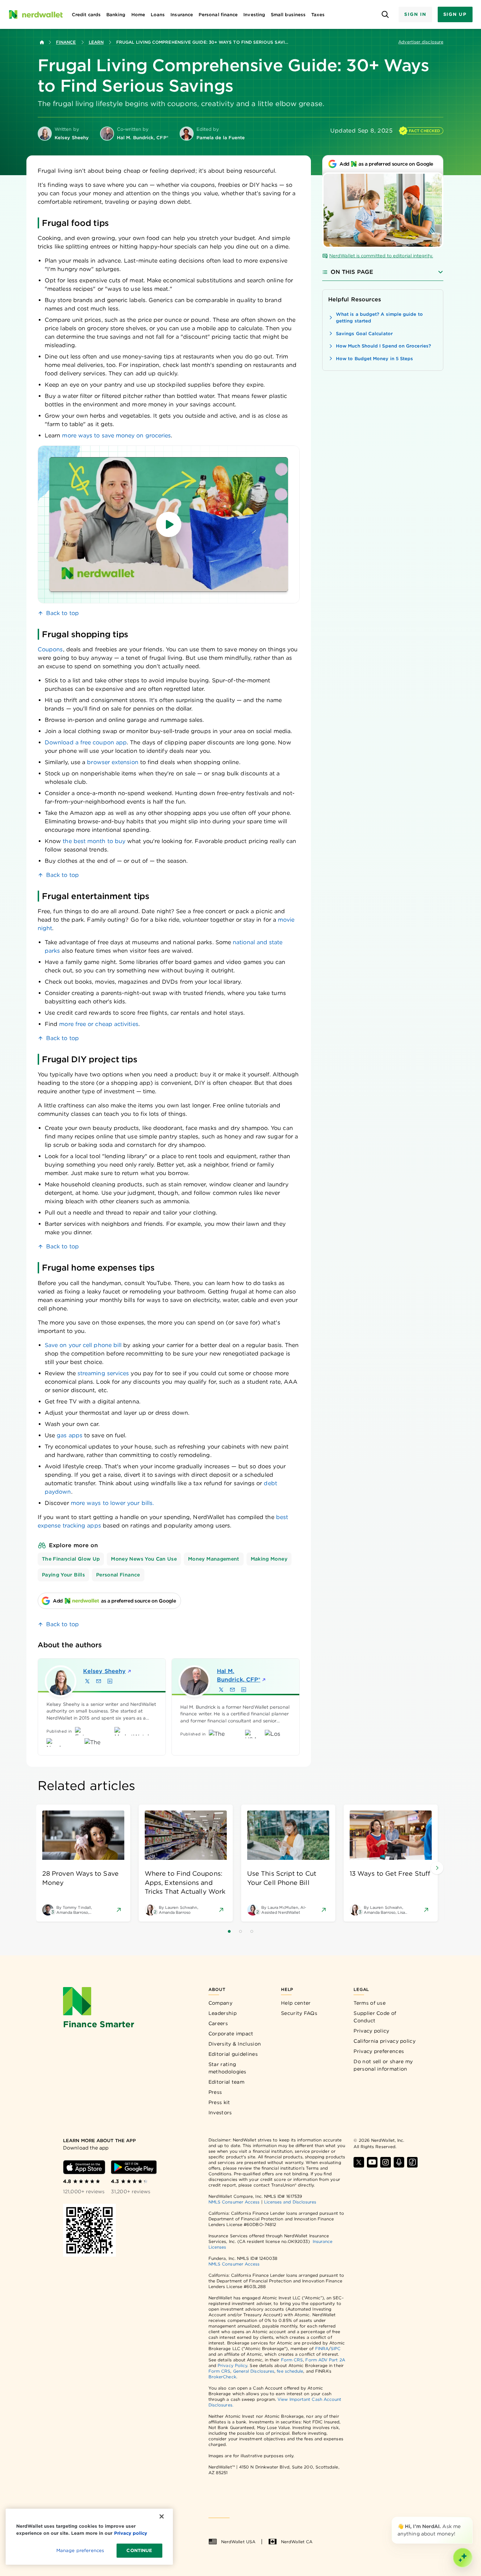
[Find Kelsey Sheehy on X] (87, 1681)
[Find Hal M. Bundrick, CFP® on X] (221, 1690)
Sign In (415, 14)
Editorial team (226, 2082)
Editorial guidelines (233, 2054)
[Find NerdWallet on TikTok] (412, 2162)
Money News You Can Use (144, 1559)
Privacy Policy (232, 2365)
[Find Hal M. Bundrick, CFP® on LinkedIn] (244, 1690)
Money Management (214, 1559)
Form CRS (292, 2360)
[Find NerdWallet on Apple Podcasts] (399, 2162)
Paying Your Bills (63, 1575)
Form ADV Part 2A (325, 2360)
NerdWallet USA (238, 2542)
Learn (96, 42)
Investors (220, 2113)
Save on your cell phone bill (83, 1345)
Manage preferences (80, 2550)
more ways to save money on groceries (116, 435)
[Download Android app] (134, 2167)
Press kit (219, 2102)
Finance (66, 42)
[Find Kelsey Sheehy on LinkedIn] (110, 1681)
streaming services (103, 1373)
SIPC (336, 2348)
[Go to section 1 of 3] (229, 1931)
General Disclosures (254, 2371)
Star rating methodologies (227, 2068)
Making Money (269, 1559)
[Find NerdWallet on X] (359, 2162)
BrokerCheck (222, 2377)
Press (215, 2092)
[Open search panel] (385, 15)
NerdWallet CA (297, 2542)
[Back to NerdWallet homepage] (42, 42)
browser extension (113, 762)
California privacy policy (385, 2041)
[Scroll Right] (437, 1868)
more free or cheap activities (99, 1024)
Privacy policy (371, 2031)
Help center (296, 2003)
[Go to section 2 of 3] (241, 1931)
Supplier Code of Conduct (375, 2017)
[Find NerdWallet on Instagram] (386, 2162)
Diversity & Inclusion (235, 2044)
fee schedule (290, 2371)
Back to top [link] (63, 613)
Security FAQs (299, 2013)
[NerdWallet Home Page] (36, 14)
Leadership (223, 2013)
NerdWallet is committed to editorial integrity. (381, 256)
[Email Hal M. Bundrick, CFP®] (232, 1690)
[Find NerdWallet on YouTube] (372, 2162)
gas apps (70, 1435)
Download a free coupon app (86, 742)
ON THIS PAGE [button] (352, 272)
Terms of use (370, 2003)
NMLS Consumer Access (234, 2202)
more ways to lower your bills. (112, 1503)
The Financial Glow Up (71, 1559)
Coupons (50, 649)
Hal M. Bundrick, (239, 1675)
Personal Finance (118, 1575)
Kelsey (104, 1671)
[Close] (471, 2518)
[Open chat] (463, 2558)
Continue (139, 2550)
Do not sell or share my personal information (383, 2065)
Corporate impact (231, 2034)
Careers (218, 2023)
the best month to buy (94, 841)
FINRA (322, 2348)
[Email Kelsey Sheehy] (99, 1681)
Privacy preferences (379, 2051)
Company (220, 2003)
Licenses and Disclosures (290, 2202)
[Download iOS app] (84, 2167)
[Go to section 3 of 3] (252, 1931)
